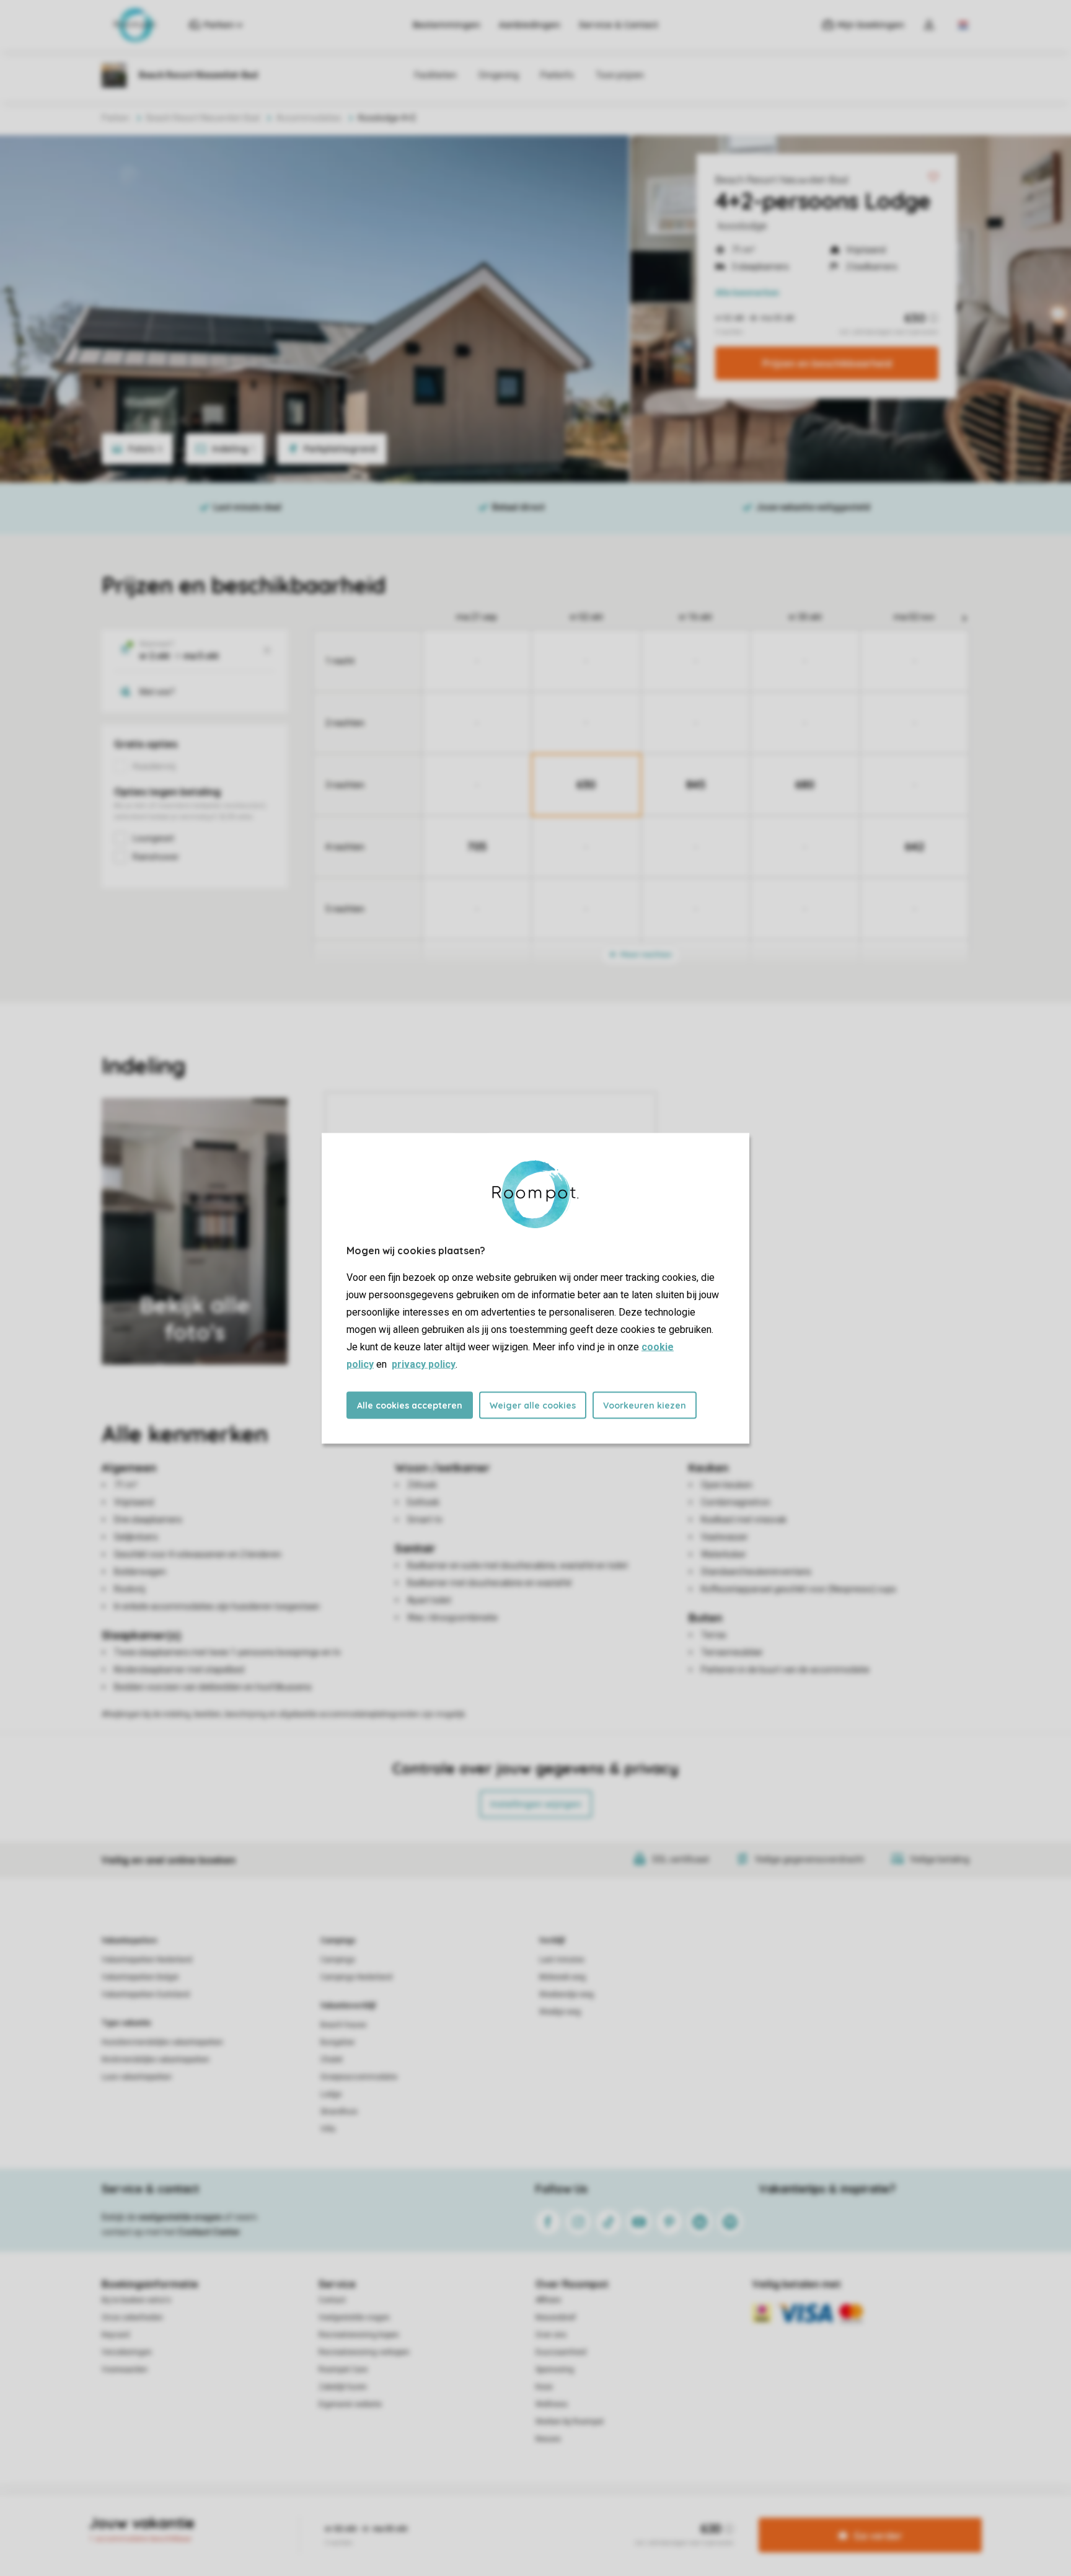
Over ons (551, 2335)
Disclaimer (566, 2516)
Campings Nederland (356, 1977)
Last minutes (562, 1960)
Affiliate (548, 2300)
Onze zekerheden (132, 2317)
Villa (328, 2129)
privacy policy (424, 1364)
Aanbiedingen (530, 25)
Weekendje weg (566, 1994)
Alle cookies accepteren (410, 1405)
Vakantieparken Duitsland (146, 1994)
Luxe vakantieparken (137, 2077)
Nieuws (548, 2439)
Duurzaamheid (561, 2352)
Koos (544, 2387)
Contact (332, 2300)
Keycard (116, 2335)
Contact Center (209, 2232)
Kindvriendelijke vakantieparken (156, 2060)
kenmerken (747, 293)
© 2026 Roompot (666, 2516)
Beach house (343, 2025)
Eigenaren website (350, 2404)
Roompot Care (343, 2370)
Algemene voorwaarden (416, 2516)
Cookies (521, 2516)
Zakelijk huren (343, 2387)
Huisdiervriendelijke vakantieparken (162, 2042)
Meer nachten (645, 954)
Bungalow (337, 2042)
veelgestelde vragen (180, 2217)
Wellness (552, 2404)
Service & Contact (619, 25)
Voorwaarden (125, 2370)
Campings (338, 1941)
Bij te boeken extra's (136, 2300)
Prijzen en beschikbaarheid (827, 363)
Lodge (331, 2094)
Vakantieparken (129, 1941)
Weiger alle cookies (533, 1405)
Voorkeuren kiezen (645, 1405)
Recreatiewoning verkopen (364, 2352)
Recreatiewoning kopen (359, 2335)
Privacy (482, 2516)
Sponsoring (555, 2370)
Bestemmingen (447, 25)
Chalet (332, 2060)
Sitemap (611, 2516)
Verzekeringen (127, 2352)
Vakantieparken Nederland (147, 1960)
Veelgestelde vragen (354, 2317)
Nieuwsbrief (556, 2317)
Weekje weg (560, 2012)
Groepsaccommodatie (359, 2077)
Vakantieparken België (140, 1977)
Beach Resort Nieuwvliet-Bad (782, 180)
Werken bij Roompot (570, 2422)
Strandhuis (339, 2112)
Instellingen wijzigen (536, 1804)
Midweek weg (562, 1977)
